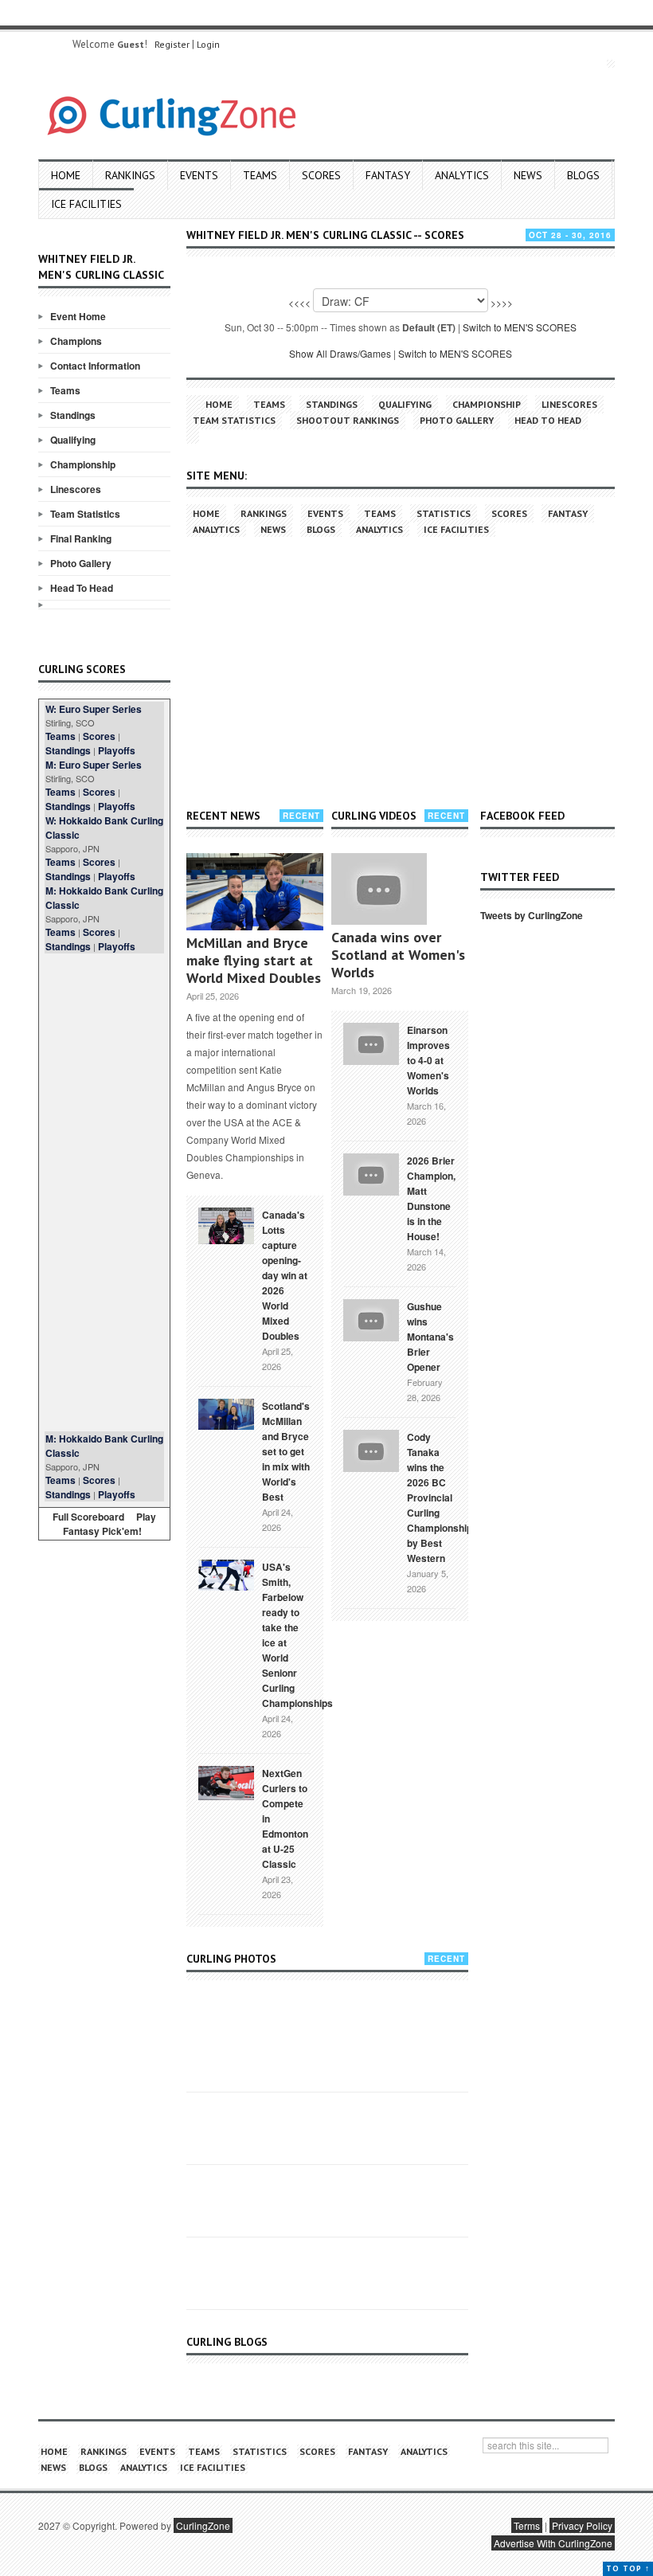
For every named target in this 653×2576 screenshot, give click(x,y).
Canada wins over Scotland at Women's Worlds (398, 955)
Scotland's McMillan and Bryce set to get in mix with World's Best (286, 1451)
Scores (321, 175)
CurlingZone (203, 2525)
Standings (73, 415)
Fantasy (388, 175)
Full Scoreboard (88, 1517)
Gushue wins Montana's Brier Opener (430, 1337)
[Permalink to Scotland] (226, 1413)
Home (66, 175)
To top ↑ (628, 2568)
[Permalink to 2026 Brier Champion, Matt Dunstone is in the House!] (371, 1173)
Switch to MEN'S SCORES (520, 327)
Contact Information (95, 366)
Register (172, 44)
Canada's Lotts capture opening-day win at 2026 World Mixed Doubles (285, 1275)
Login (208, 44)
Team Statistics (85, 514)
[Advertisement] (104, 1192)
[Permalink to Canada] (226, 1224)
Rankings (130, 175)
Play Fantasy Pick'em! (110, 1524)
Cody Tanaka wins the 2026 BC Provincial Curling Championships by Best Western (442, 1497)
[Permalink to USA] (226, 1574)
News (528, 175)
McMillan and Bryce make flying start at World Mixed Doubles (254, 960)
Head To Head (82, 588)
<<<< (299, 302)
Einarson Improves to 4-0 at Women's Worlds (428, 1060)
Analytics (462, 175)
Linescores (76, 489)
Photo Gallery (81, 563)
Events (199, 175)
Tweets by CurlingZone (532, 915)
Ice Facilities (86, 204)
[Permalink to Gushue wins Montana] (371, 1318)
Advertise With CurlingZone (553, 2543)
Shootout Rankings (348, 420)
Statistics (444, 513)
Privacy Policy (582, 2525)
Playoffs (117, 750)
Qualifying (73, 440)
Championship (83, 464)
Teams (260, 175)
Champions (76, 341)
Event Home (78, 316)
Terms (527, 2525)
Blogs (583, 175)
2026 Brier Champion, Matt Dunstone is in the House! (431, 1198)
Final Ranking (81, 538)
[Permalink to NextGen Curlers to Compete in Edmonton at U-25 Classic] (226, 1782)
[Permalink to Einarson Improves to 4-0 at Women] (371, 1042)
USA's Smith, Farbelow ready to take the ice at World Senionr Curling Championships (297, 1635)
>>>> (502, 302)
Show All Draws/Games (340, 353)
